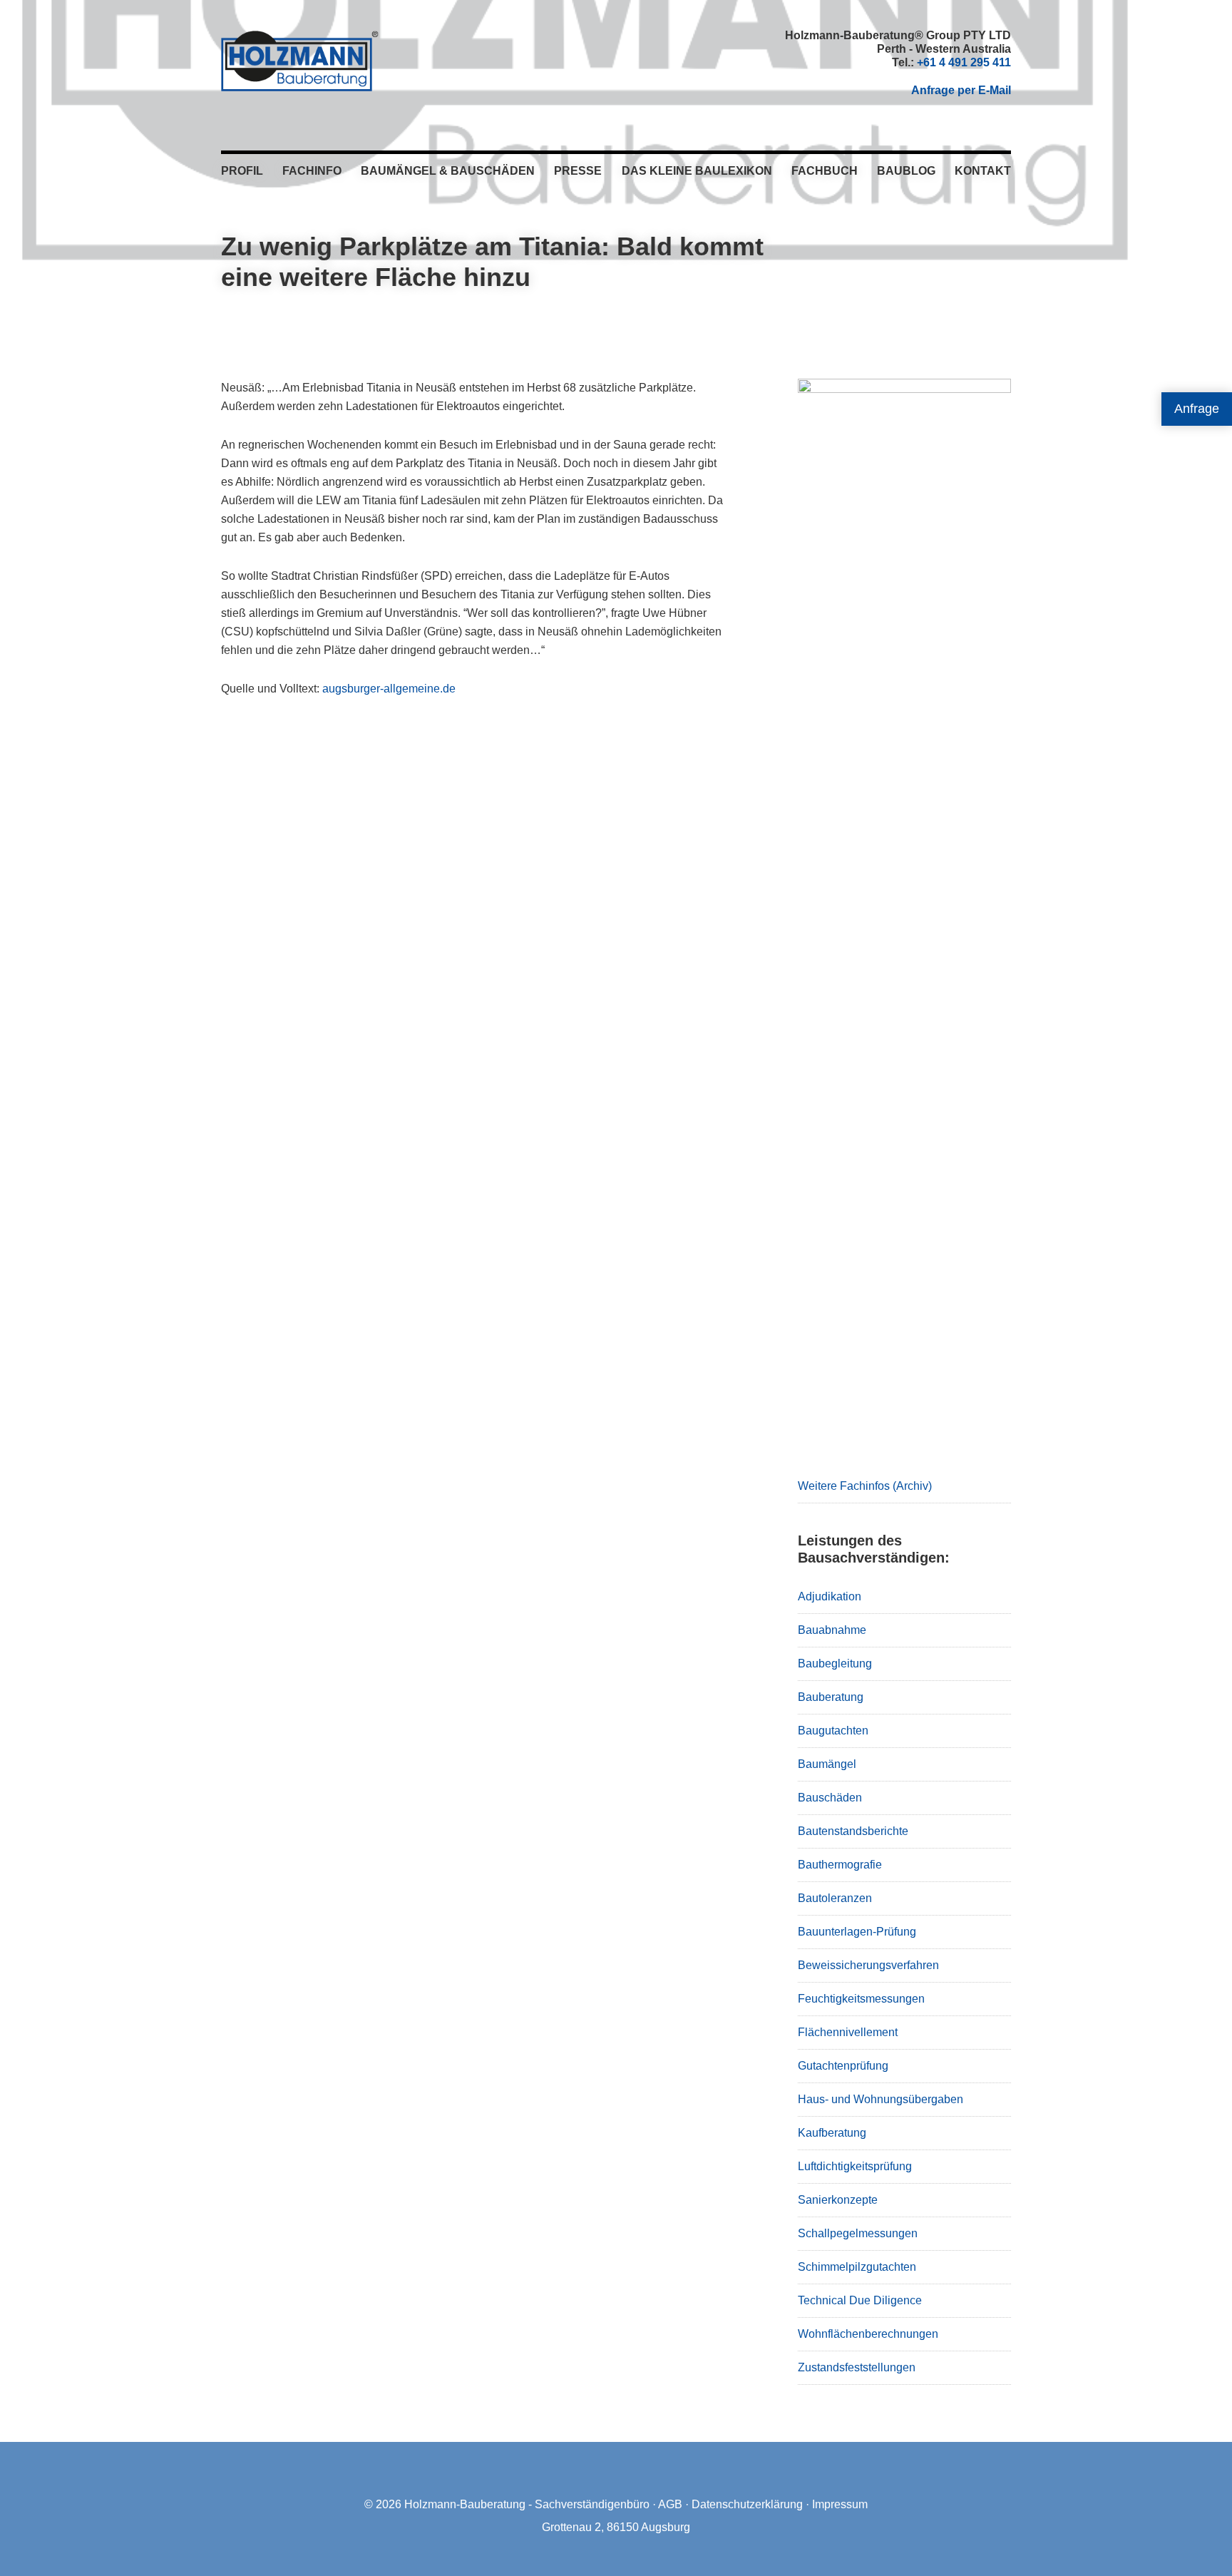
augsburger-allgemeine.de (389, 689)
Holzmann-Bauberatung (300, 61)
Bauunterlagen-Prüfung (857, 1932)
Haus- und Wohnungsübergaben (881, 2099)
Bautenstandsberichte (853, 1831)
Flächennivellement (848, 2032)
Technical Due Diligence (860, 2300)
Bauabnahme (832, 1630)
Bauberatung (831, 1697)
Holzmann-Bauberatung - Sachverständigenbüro (527, 2504)
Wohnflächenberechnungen (868, 2334)
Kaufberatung (832, 2133)
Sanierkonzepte (838, 2200)
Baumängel (827, 1764)
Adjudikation (830, 1596)
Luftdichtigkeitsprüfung (855, 2166)
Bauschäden (830, 1798)
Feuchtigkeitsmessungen (861, 1999)
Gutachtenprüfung (843, 2066)
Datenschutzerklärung (747, 2504)
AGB (670, 2504)
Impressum (840, 2504)
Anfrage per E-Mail (961, 90)
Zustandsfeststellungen (857, 2367)
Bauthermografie (840, 1865)
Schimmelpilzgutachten (857, 2267)
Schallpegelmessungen (858, 2233)
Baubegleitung (835, 1663)
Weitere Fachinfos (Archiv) (865, 1486)
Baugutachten (833, 1731)
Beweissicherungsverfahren (868, 1965)
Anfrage (1197, 409)
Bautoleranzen (835, 1898)
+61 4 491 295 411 (964, 62)
